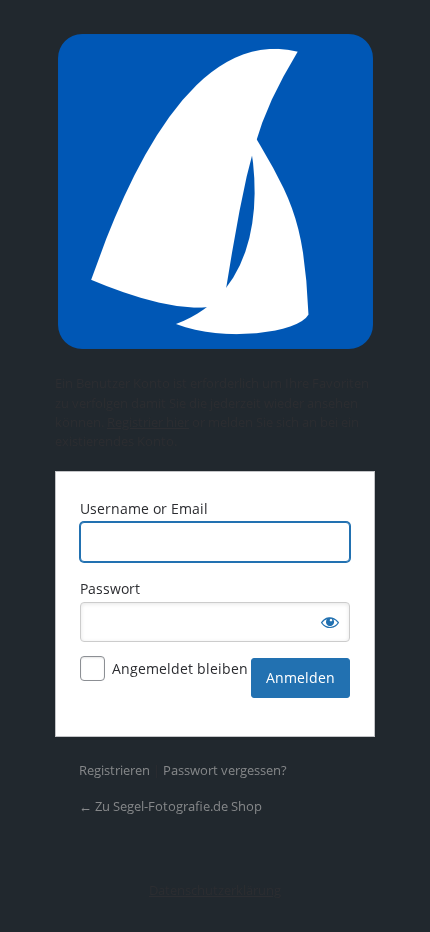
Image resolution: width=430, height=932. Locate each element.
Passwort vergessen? (225, 770)
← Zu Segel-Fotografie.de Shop (170, 806)
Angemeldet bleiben (180, 668)
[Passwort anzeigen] (330, 622)
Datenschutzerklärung (215, 890)
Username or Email (144, 508)
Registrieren (114, 770)
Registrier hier (148, 422)
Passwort (110, 588)
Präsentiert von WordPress (215, 191)
